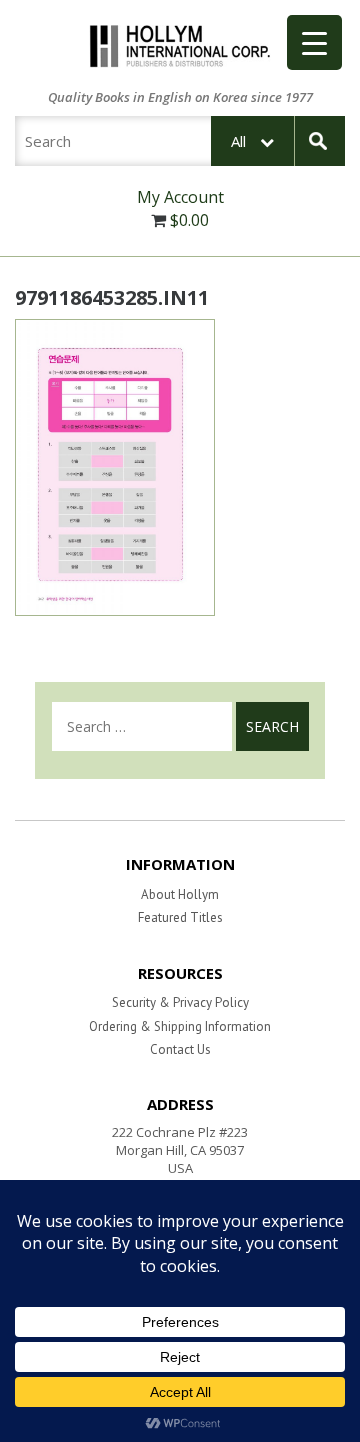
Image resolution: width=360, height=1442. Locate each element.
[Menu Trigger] (314, 42)
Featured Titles (180, 917)
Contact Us (180, 1049)
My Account (180, 197)
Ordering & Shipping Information (180, 1026)
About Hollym (180, 894)
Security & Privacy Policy (180, 1002)
